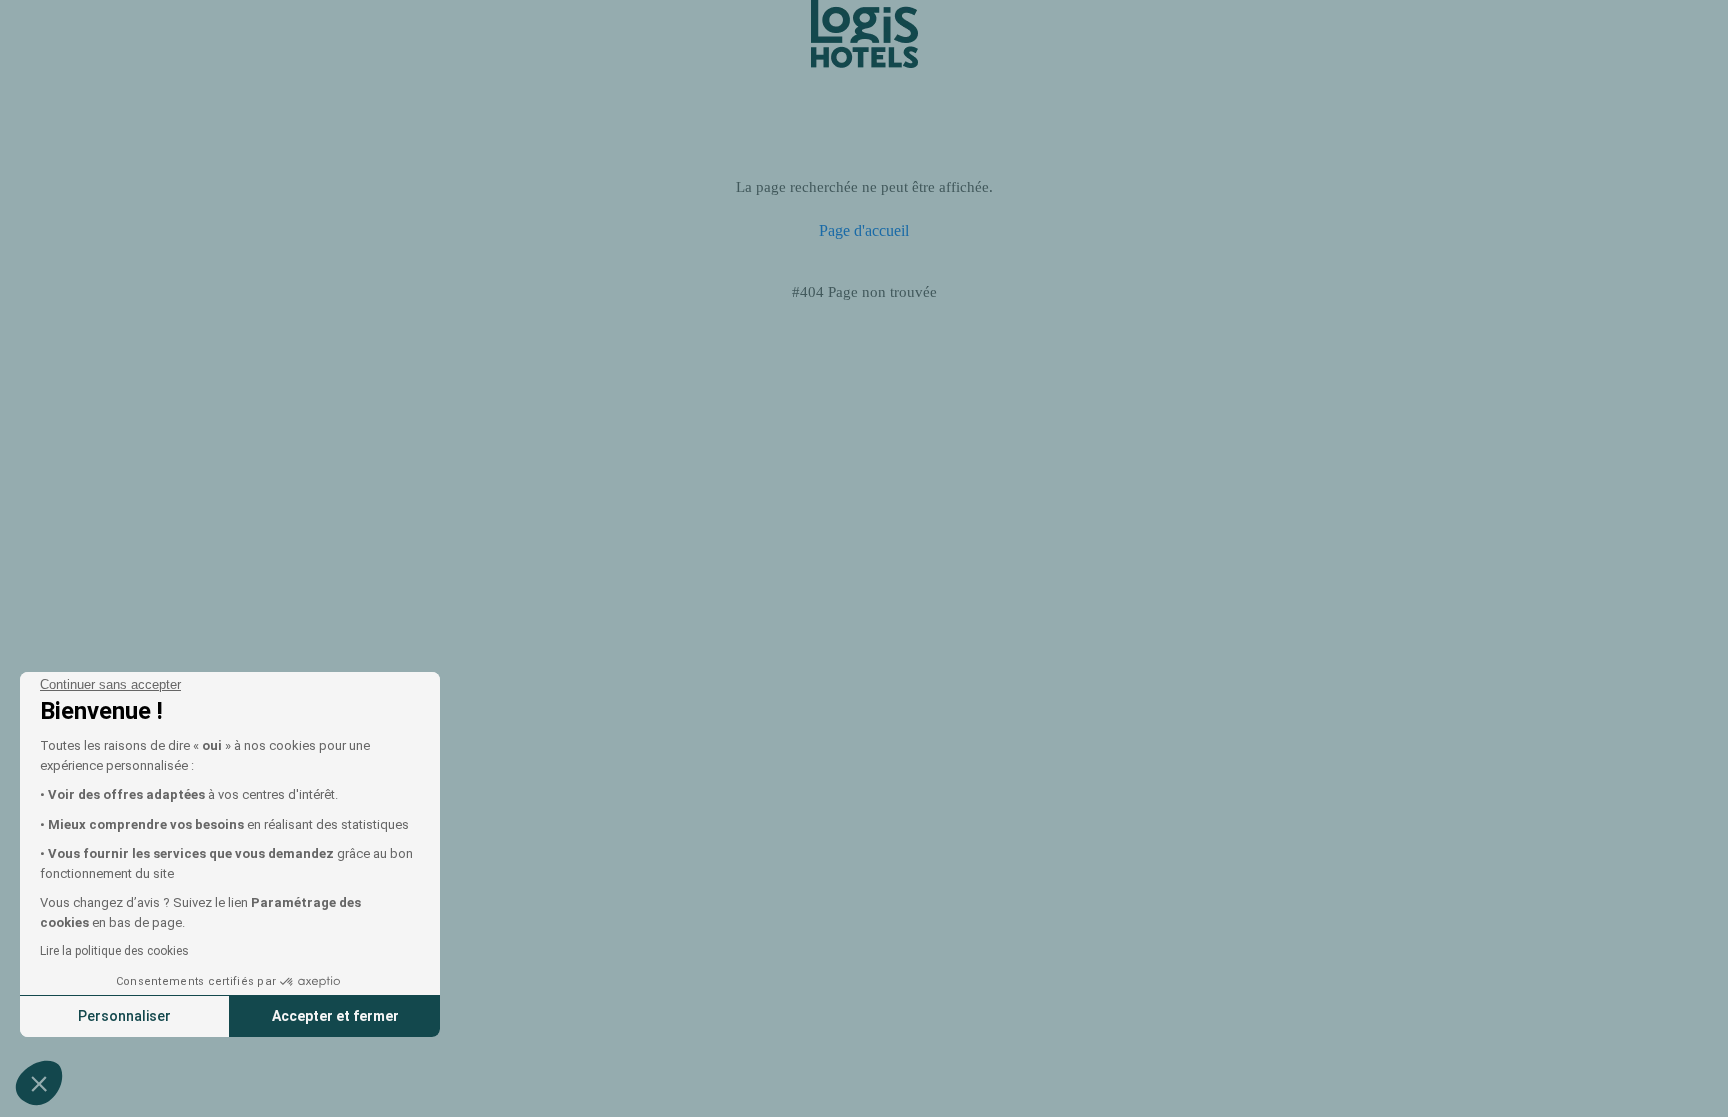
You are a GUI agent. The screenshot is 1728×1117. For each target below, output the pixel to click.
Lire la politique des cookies (114, 951)
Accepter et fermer (335, 1016)
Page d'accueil (864, 230)
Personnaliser (124, 1016)
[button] (39, 1083)
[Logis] (864, 32)
